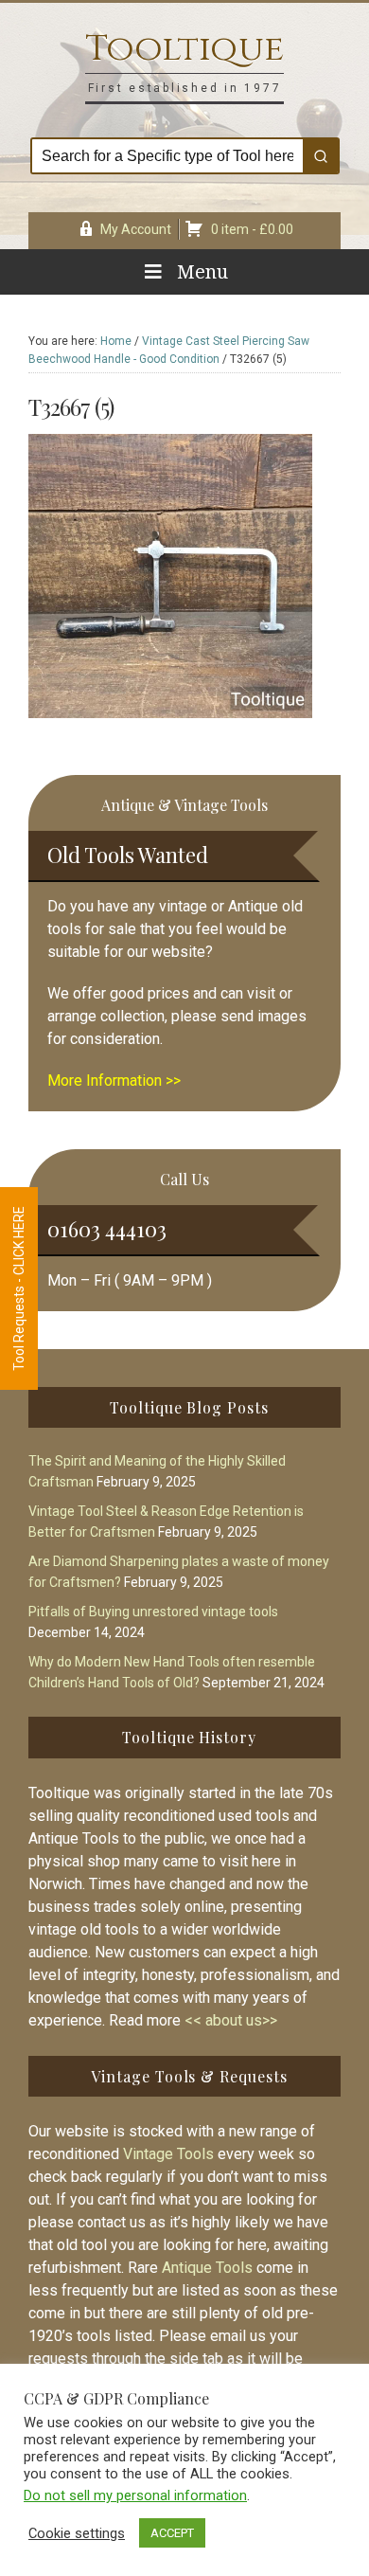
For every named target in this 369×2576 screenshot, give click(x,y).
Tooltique (184, 49)
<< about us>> (231, 2020)
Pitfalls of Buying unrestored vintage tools (153, 1612)
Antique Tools (207, 2268)
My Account (136, 229)
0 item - (252, 229)
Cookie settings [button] (77, 2533)
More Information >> (114, 1081)
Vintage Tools (168, 2154)
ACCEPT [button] (172, 2533)
